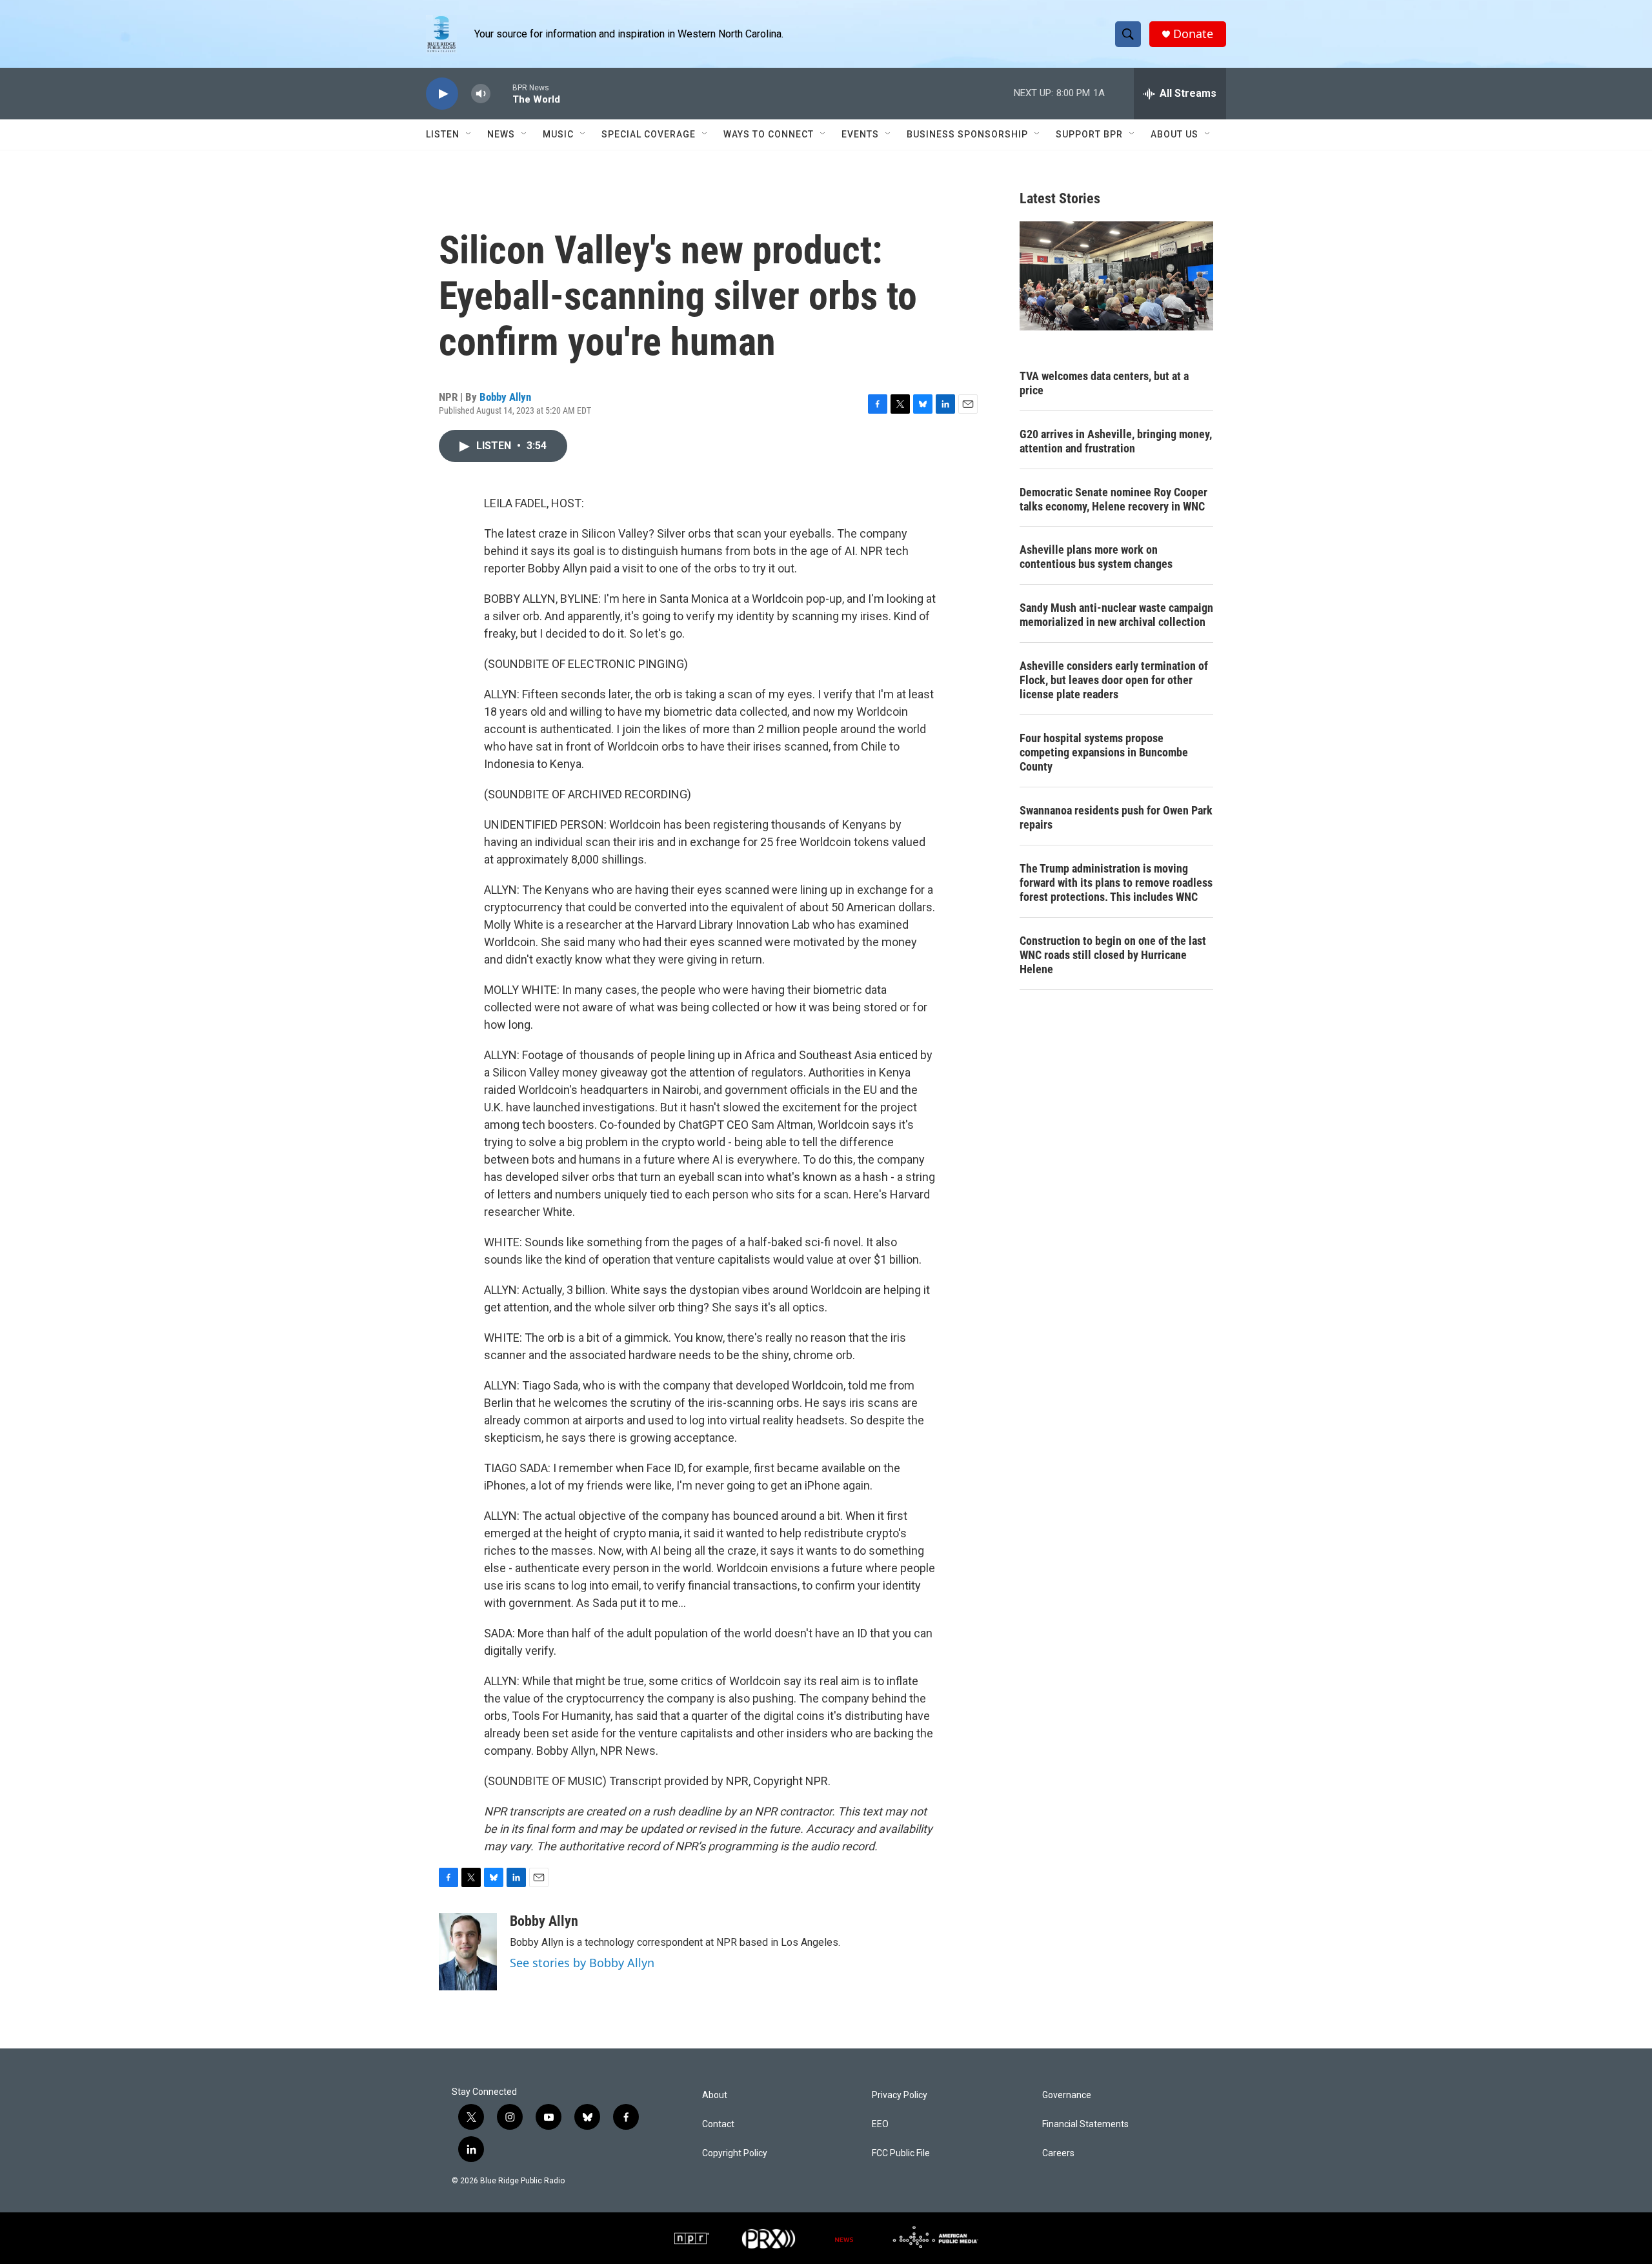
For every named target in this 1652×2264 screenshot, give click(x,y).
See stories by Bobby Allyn (582, 1963)
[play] (442, 94)
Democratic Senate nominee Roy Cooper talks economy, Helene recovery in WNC (1113, 499)
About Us (1174, 134)
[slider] (501, 93)
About (715, 2095)
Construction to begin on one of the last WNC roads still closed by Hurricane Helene (1113, 955)
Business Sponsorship (967, 134)
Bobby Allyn (505, 397)
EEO (880, 2124)
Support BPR (1089, 134)
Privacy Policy (900, 2095)
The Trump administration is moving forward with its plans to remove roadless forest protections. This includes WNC (1116, 883)
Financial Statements (1085, 2124)
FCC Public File (901, 2153)
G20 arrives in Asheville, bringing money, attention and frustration (1116, 441)
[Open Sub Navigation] (469, 134)
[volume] (481, 94)
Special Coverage (649, 134)
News (501, 134)
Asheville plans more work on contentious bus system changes (1096, 557)
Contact (718, 2124)
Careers (1058, 2153)
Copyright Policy (735, 2153)
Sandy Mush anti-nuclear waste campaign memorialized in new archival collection (1116, 615)
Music (558, 134)
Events (860, 134)
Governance (1067, 2095)
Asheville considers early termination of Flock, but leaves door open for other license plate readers (1114, 680)
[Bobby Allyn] (468, 1952)
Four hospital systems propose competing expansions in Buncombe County (1104, 752)
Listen (443, 134)
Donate (1193, 34)
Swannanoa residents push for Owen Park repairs (1116, 817)
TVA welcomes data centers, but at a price (1104, 383)
